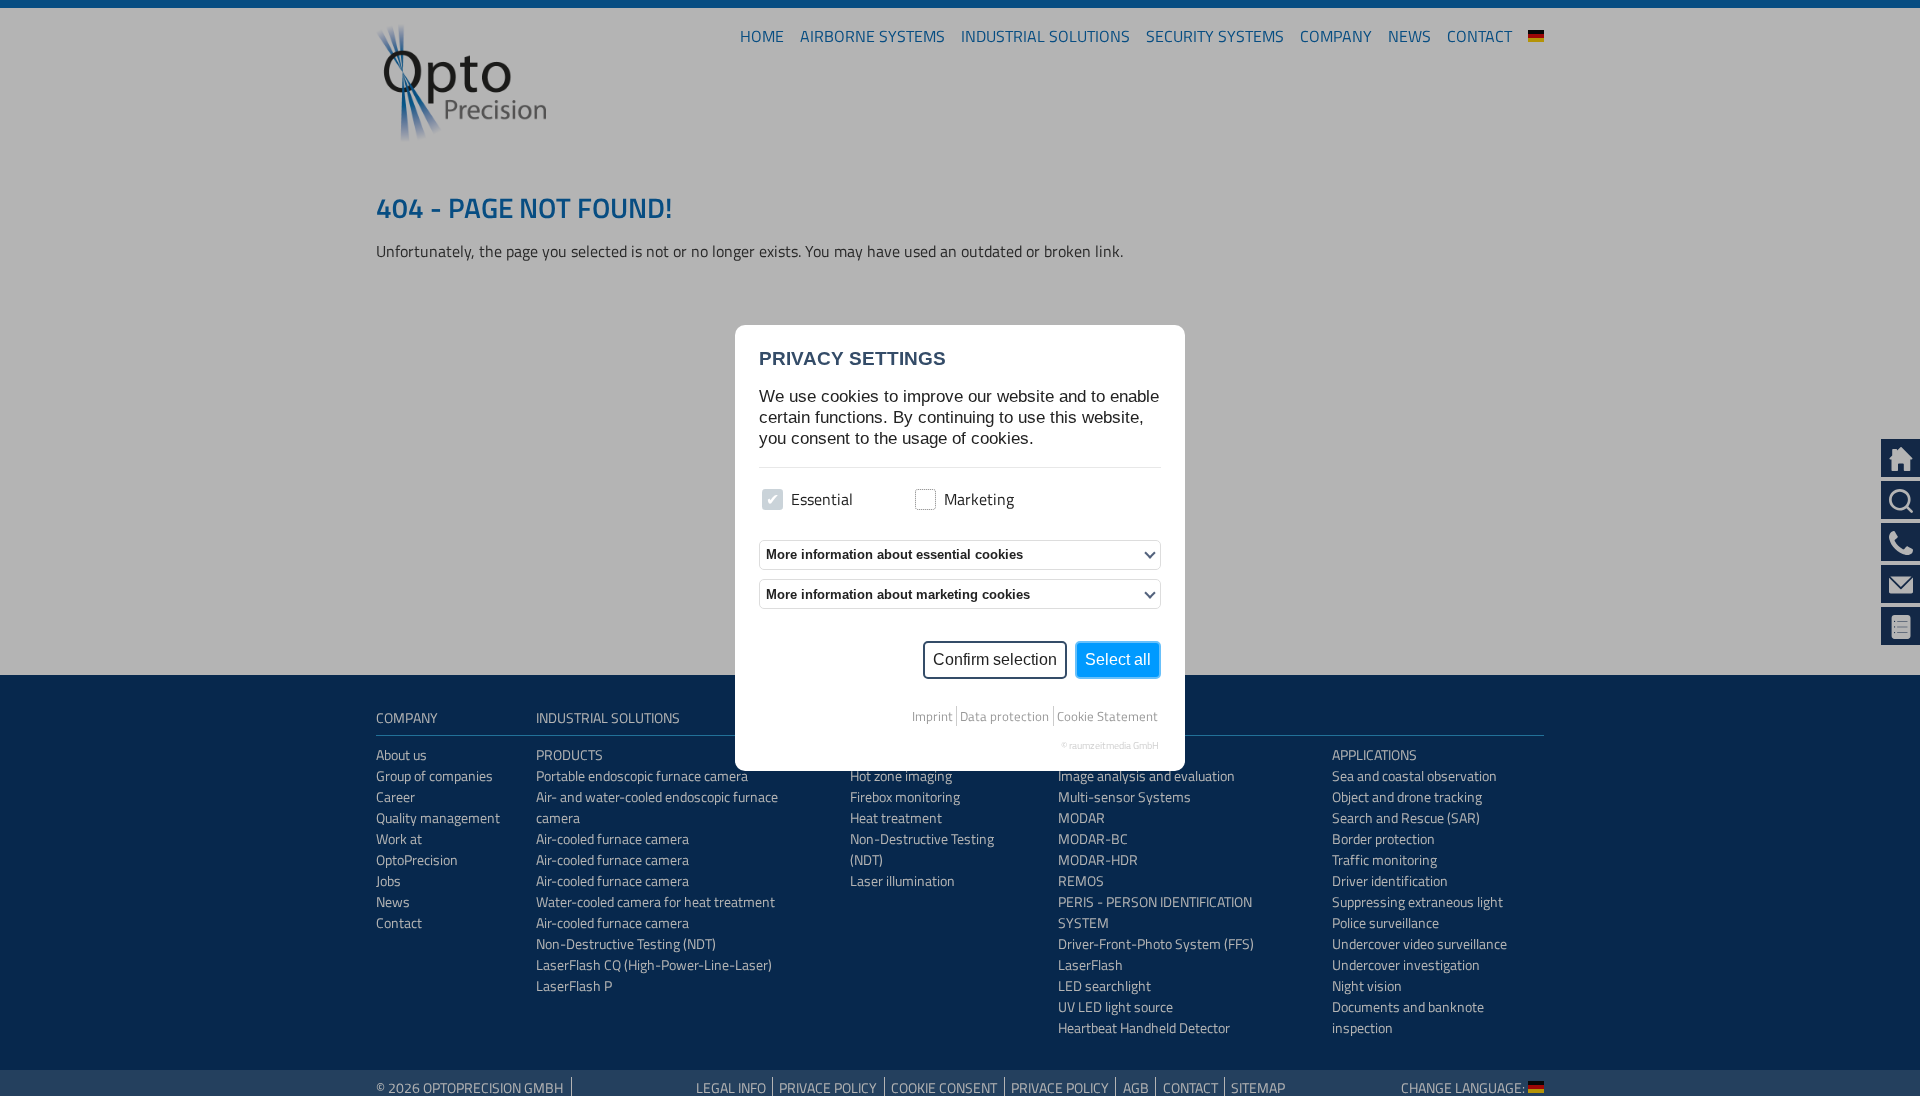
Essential (822, 499)
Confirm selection (995, 659)
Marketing (979, 499)
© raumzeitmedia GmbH (1110, 745)
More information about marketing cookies (898, 594)
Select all (1118, 659)
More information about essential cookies (894, 554)
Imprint (932, 716)
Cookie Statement (1107, 716)
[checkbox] (772, 499)
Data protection (1004, 716)
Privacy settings (852, 358)
